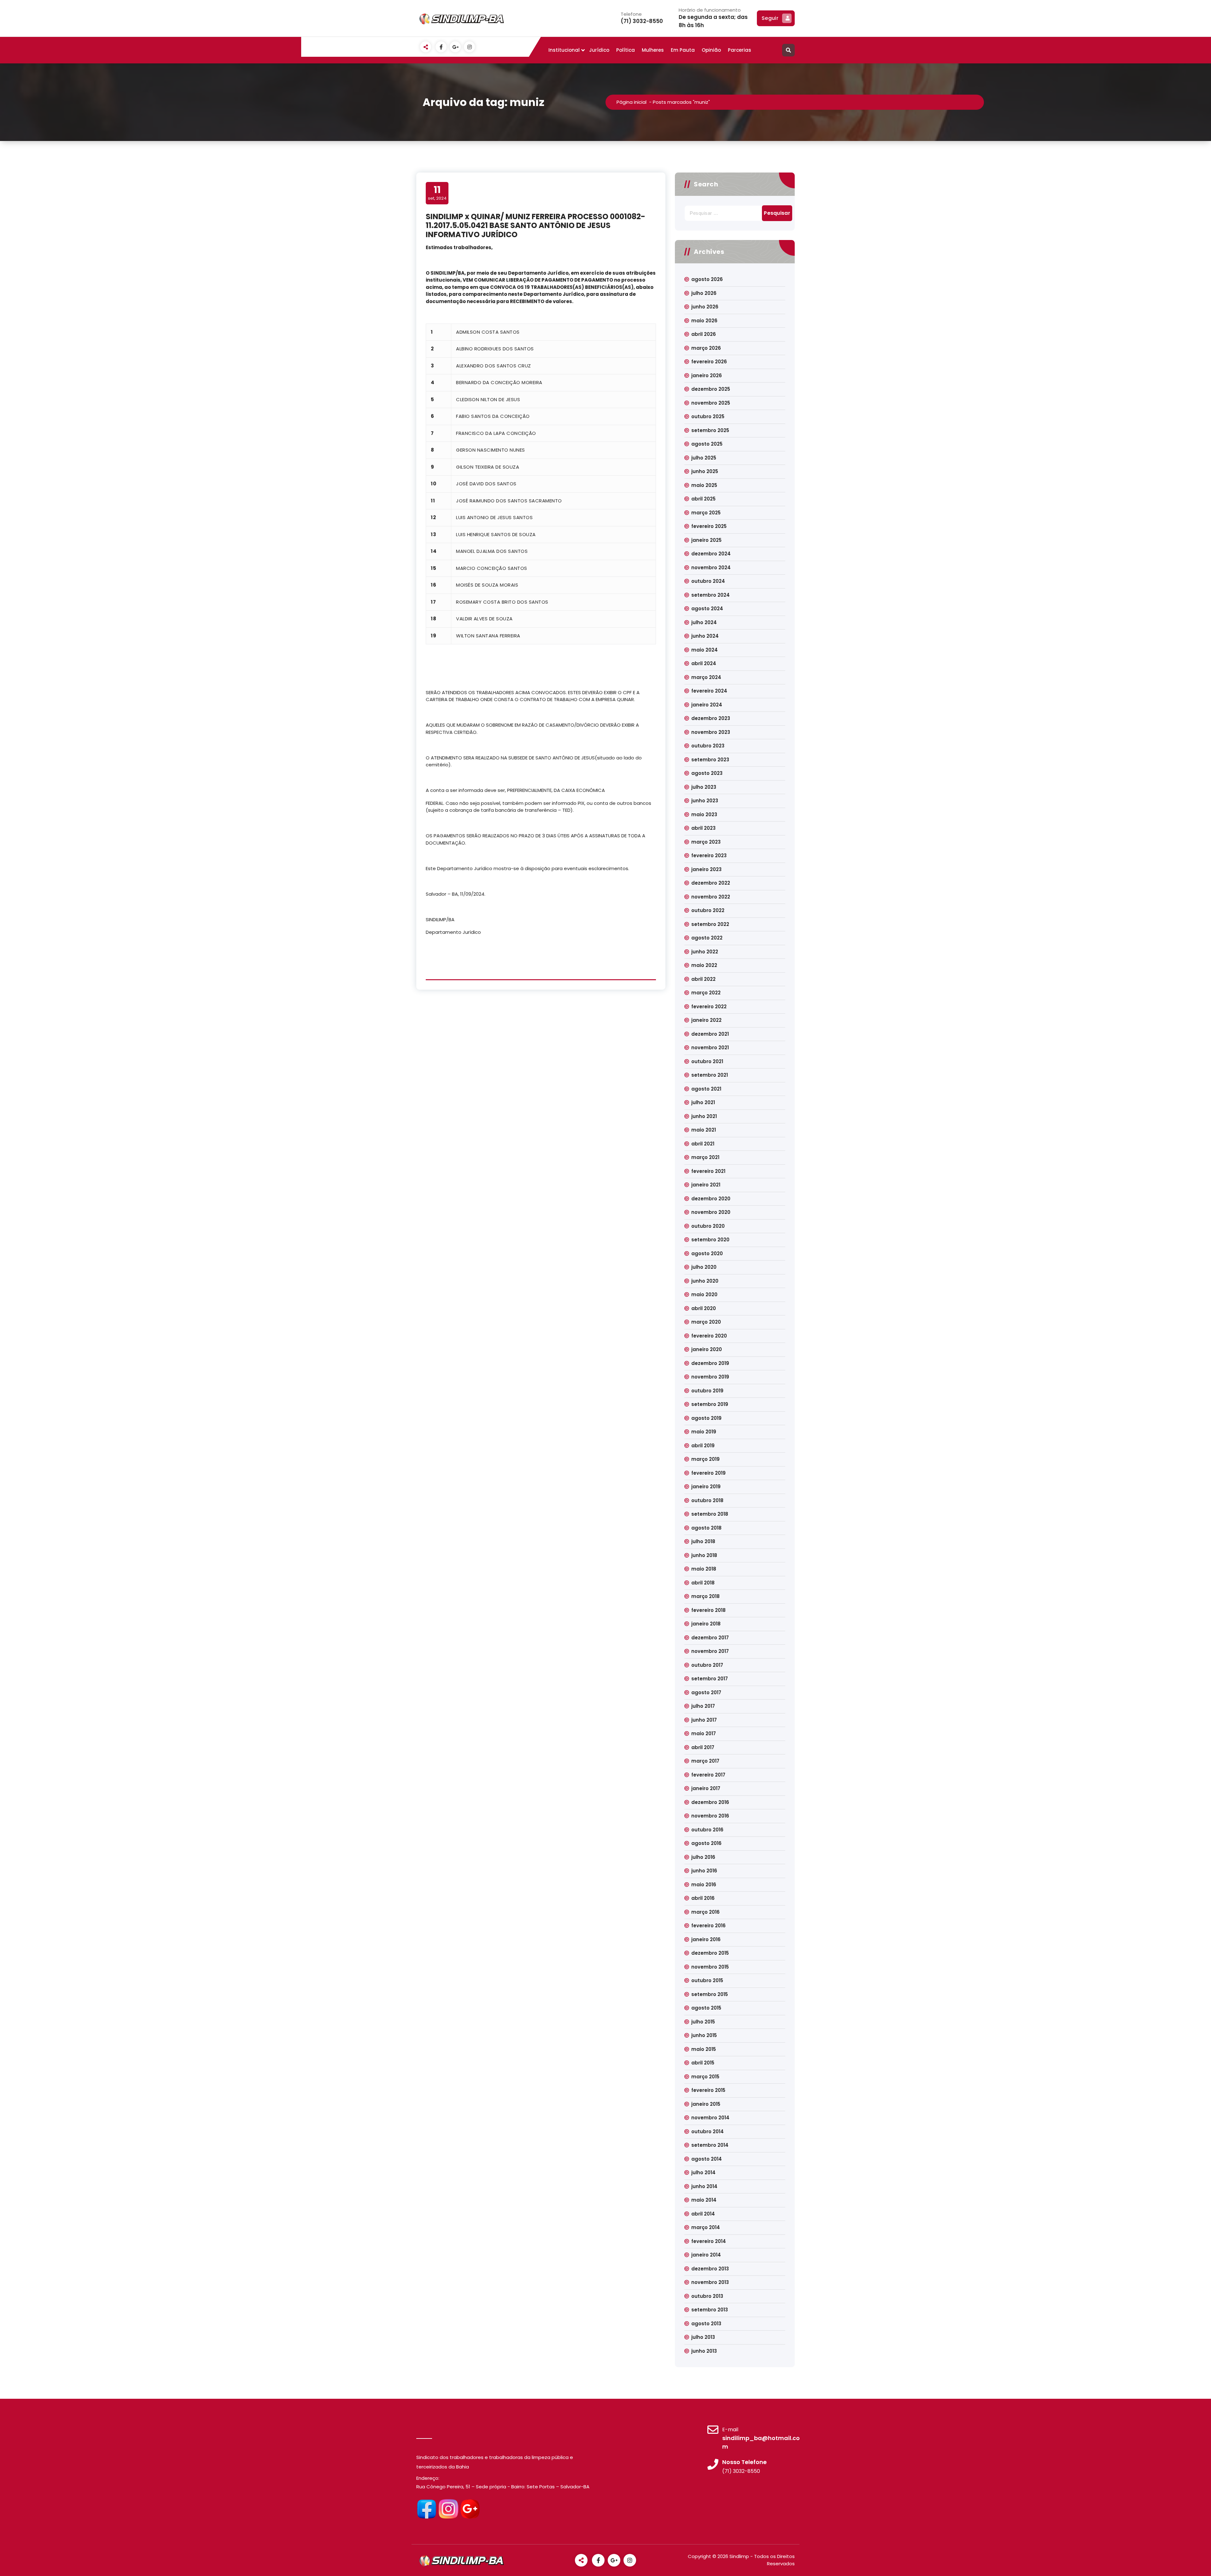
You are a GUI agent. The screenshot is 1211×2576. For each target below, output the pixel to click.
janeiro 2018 (706, 1624)
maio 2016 (704, 1885)
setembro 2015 (710, 1994)
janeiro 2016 (706, 1939)
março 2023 (706, 842)
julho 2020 (704, 1267)
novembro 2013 (710, 2282)
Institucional (564, 50)
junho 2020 (705, 1281)
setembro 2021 (710, 1075)
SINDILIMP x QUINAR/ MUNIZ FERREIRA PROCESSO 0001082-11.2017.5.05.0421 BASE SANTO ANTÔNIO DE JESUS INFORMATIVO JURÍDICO (535, 226)
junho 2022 (705, 952)
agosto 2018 (706, 1528)
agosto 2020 (707, 1253)
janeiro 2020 (707, 1349)
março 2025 (706, 513)
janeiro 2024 (707, 705)
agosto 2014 (707, 2159)
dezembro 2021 (710, 1034)
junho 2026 (705, 307)
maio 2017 (704, 1733)
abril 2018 (703, 1583)
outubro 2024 (708, 581)
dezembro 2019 (710, 1363)
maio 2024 (705, 650)
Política (626, 50)
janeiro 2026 (707, 375)
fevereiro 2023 (709, 855)
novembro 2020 (711, 1212)
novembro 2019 (710, 1377)
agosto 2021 (706, 1089)
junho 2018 (704, 1555)
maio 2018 (704, 1569)
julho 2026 (704, 293)
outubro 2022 (708, 910)
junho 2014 (704, 2186)
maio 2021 (704, 1130)
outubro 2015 (707, 1980)
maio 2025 (704, 485)
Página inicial (632, 102)
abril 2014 (703, 2214)
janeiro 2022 (706, 1020)
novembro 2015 (710, 1967)
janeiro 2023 (706, 869)
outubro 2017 (707, 1665)
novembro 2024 (711, 568)
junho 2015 (704, 2035)
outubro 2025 (708, 416)
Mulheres (653, 50)
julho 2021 (703, 1102)
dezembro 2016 (710, 1802)
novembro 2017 (710, 1651)
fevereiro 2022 (709, 1007)
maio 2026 (704, 321)
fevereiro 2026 (709, 362)
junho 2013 (704, 2351)
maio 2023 (704, 814)
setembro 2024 (711, 595)
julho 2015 (703, 2022)
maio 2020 (704, 1294)
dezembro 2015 (710, 1953)
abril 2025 (703, 499)
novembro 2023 (711, 732)
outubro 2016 (707, 1830)
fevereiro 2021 (708, 1171)
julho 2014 (703, 2172)
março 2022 (706, 993)
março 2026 (706, 348)
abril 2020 (704, 1308)
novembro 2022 (711, 897)
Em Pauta (683, 50)
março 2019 (705, 1459)
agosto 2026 (707, 279)
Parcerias (740, 50)
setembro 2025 (710, 430)
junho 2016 (704, 1871)
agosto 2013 (706, 2324)
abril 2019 (703, 1446)
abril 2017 (703, 1747)
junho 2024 (705, 636)
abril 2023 (703, 828)
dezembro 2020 (711, 1199)
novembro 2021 (710, 1048)
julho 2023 (704, 787)
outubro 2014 (708, 2131)
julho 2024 (704, 622)
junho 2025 (705, 471)
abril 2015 (703, 2063)
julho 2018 (703, 1541)
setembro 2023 (710, 760)
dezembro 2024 (711, 554)
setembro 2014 (710, 2145)
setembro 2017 (710, 1679)
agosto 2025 (707, 444)
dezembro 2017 (710, 1638)
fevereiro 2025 (709, 526)
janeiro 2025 (706, 540)
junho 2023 (705, 801)
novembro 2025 (711, 403)
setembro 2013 (710, 2310)
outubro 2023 (708, 746)
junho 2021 (704, 1116)
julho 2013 (703, 2337)
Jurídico (599, 50)
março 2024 (706, 677)
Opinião (711, 50)
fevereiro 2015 (708, 2090)
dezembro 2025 (711, 389)
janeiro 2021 (706, 1185)
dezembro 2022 (711, 883)
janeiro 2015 (706, 2104)
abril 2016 (703, 1898)
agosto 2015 (706, 2008)
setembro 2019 (710, 1404)
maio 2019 (704, 1432)
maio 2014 (704, 2200)
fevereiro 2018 (708, 1610)
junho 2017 (704, 1720)
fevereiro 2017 (708, 1775)
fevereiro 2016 (708, 1926)
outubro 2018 (707, 1500)
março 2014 (706, 2227)
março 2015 (705, 2077)
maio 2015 (704, 2049)
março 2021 (705, 1157)
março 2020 (706, 1322)
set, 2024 (437, 193)
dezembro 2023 (711, 718)
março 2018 (705, 1596)
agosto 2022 (707, 938)
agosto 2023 (707, 773)
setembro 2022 (710, 924)
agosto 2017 (706, 1692)
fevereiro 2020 (709, 1336)
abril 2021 (703, 1144)
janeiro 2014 (706, 2255)
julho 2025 (704, 458)
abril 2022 (703, 979)
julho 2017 (703, 1706)
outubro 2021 (707, 1061)
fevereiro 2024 (709, 691)
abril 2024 (704, 663)
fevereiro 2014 (709, 2241)
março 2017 (705, 1761)
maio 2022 (704, 965)
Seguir (770, 18)
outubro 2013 (707, 2296)
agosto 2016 (706, 1843)
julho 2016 (703, 1857)
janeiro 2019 (706, 1487)
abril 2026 (704, 334)
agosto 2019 (706, 1418)
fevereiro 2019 (708, 1473)
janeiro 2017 (706, 1788)
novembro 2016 (710, 1816)
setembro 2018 (710, 1514)
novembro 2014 (710, 2118)
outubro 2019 (707, 1391)
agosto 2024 (707, 609)
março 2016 (705, 1912)
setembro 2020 (710, 1240)
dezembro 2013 (710, 2269)
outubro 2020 (708, 1226)
